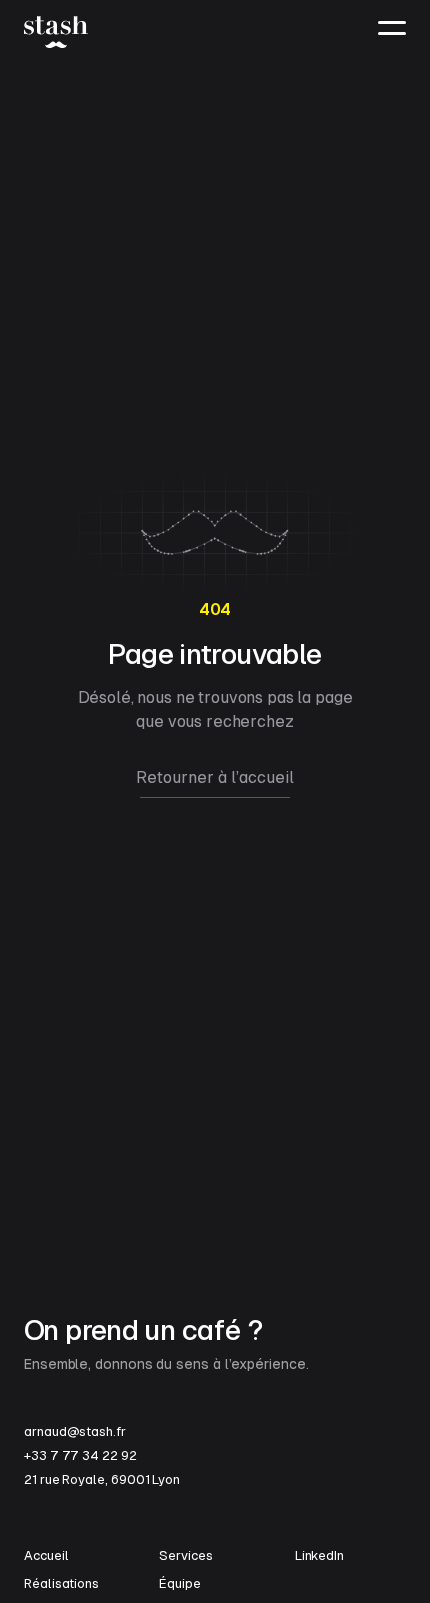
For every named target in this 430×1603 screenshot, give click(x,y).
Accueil (46, 1555)
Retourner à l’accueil (215, 777)
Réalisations (61, 1583)
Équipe (180, 1583)
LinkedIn (319, 1555)
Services (185, 1555)
